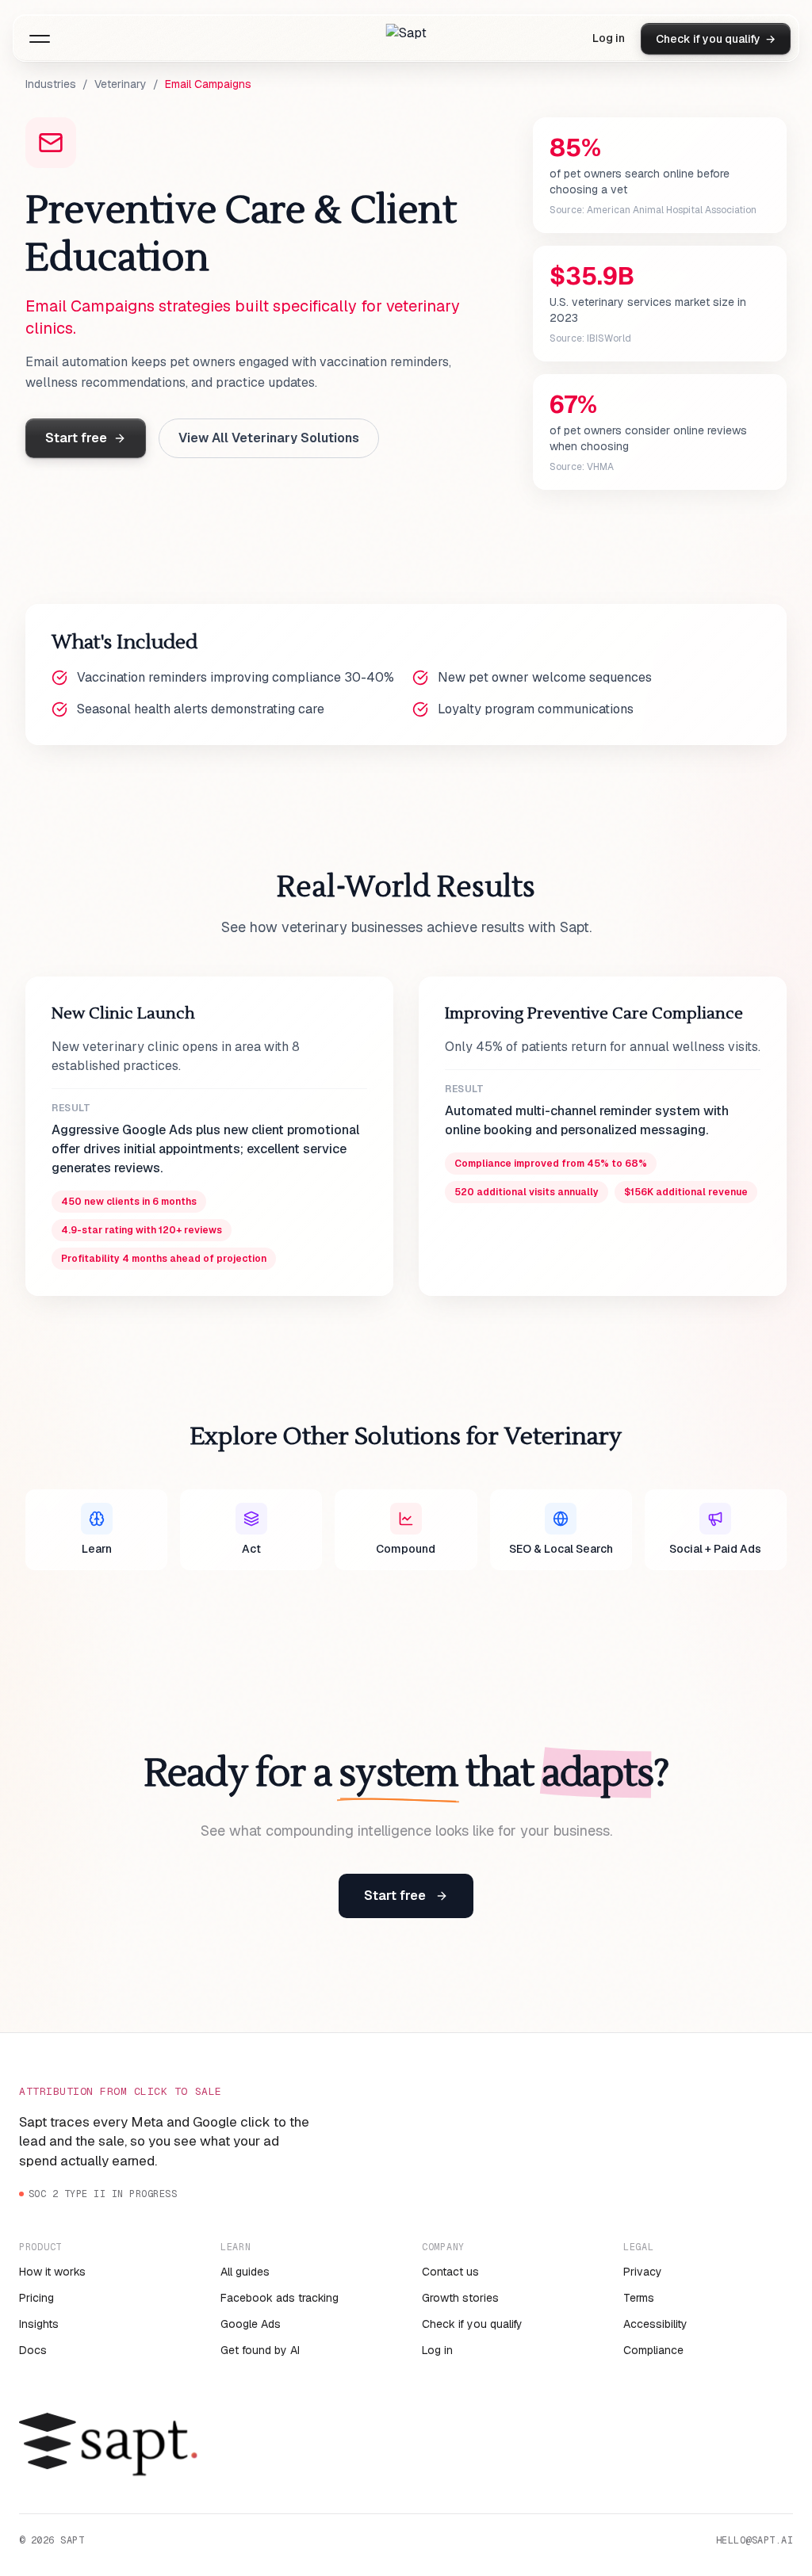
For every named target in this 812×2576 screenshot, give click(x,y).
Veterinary (121, 84)
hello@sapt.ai (755, 2540)
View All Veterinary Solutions (269, 438)
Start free (76, 438)
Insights (39, 2324)
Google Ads (251, 2324)
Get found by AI (260, 2350)
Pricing (36, 2298)
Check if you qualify (472, 2324)
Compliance (653, 2350)
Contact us (450, 2272)
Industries (51, 84)
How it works (52, 2272)
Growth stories (460, 2298)
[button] (40, 39)
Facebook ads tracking (280, 2298)
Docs (33, 2350)
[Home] (406, 39)
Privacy (643, 2272)
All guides (245, 2272)
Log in (609, 38)
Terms (639, 2298)
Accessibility (655, 2324)
